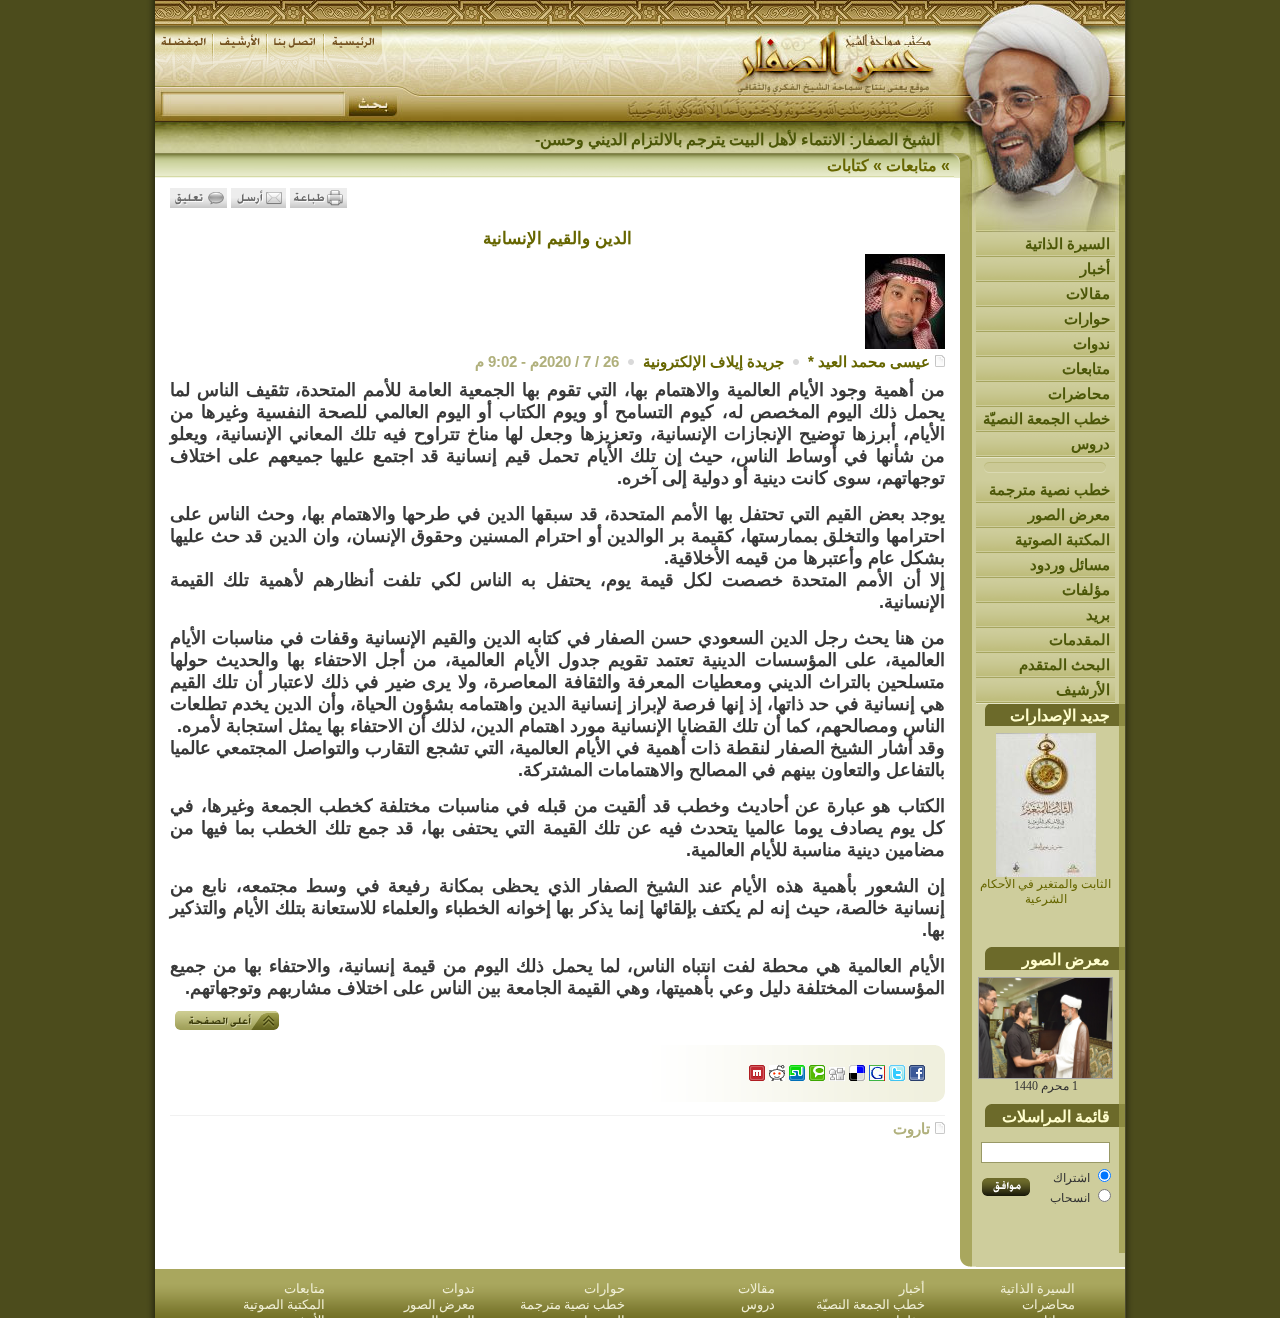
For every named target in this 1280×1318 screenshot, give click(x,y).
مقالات (1088, 293)
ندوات (1091, 343)
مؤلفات (1086, 589)
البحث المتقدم (1064, 664)
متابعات (1086, 368)
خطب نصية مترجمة (1049, 489)
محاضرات (1079, 393)
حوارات (1087, 318)
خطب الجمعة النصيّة (1046, 418)
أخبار (1095, 268)
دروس (1090, 443)
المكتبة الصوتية (1062, 539)
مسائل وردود (1070, 564)
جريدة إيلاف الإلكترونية (713, 361)
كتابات (848, 165)
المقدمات (1079, 639)
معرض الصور (1069, 514)
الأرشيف (1083, 689)
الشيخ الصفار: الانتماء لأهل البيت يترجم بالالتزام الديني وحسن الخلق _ (713, 139)
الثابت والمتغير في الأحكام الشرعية (1045, 891)
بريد (1098, 614)
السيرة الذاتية (1067, 243)
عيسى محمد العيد (874, 361)
